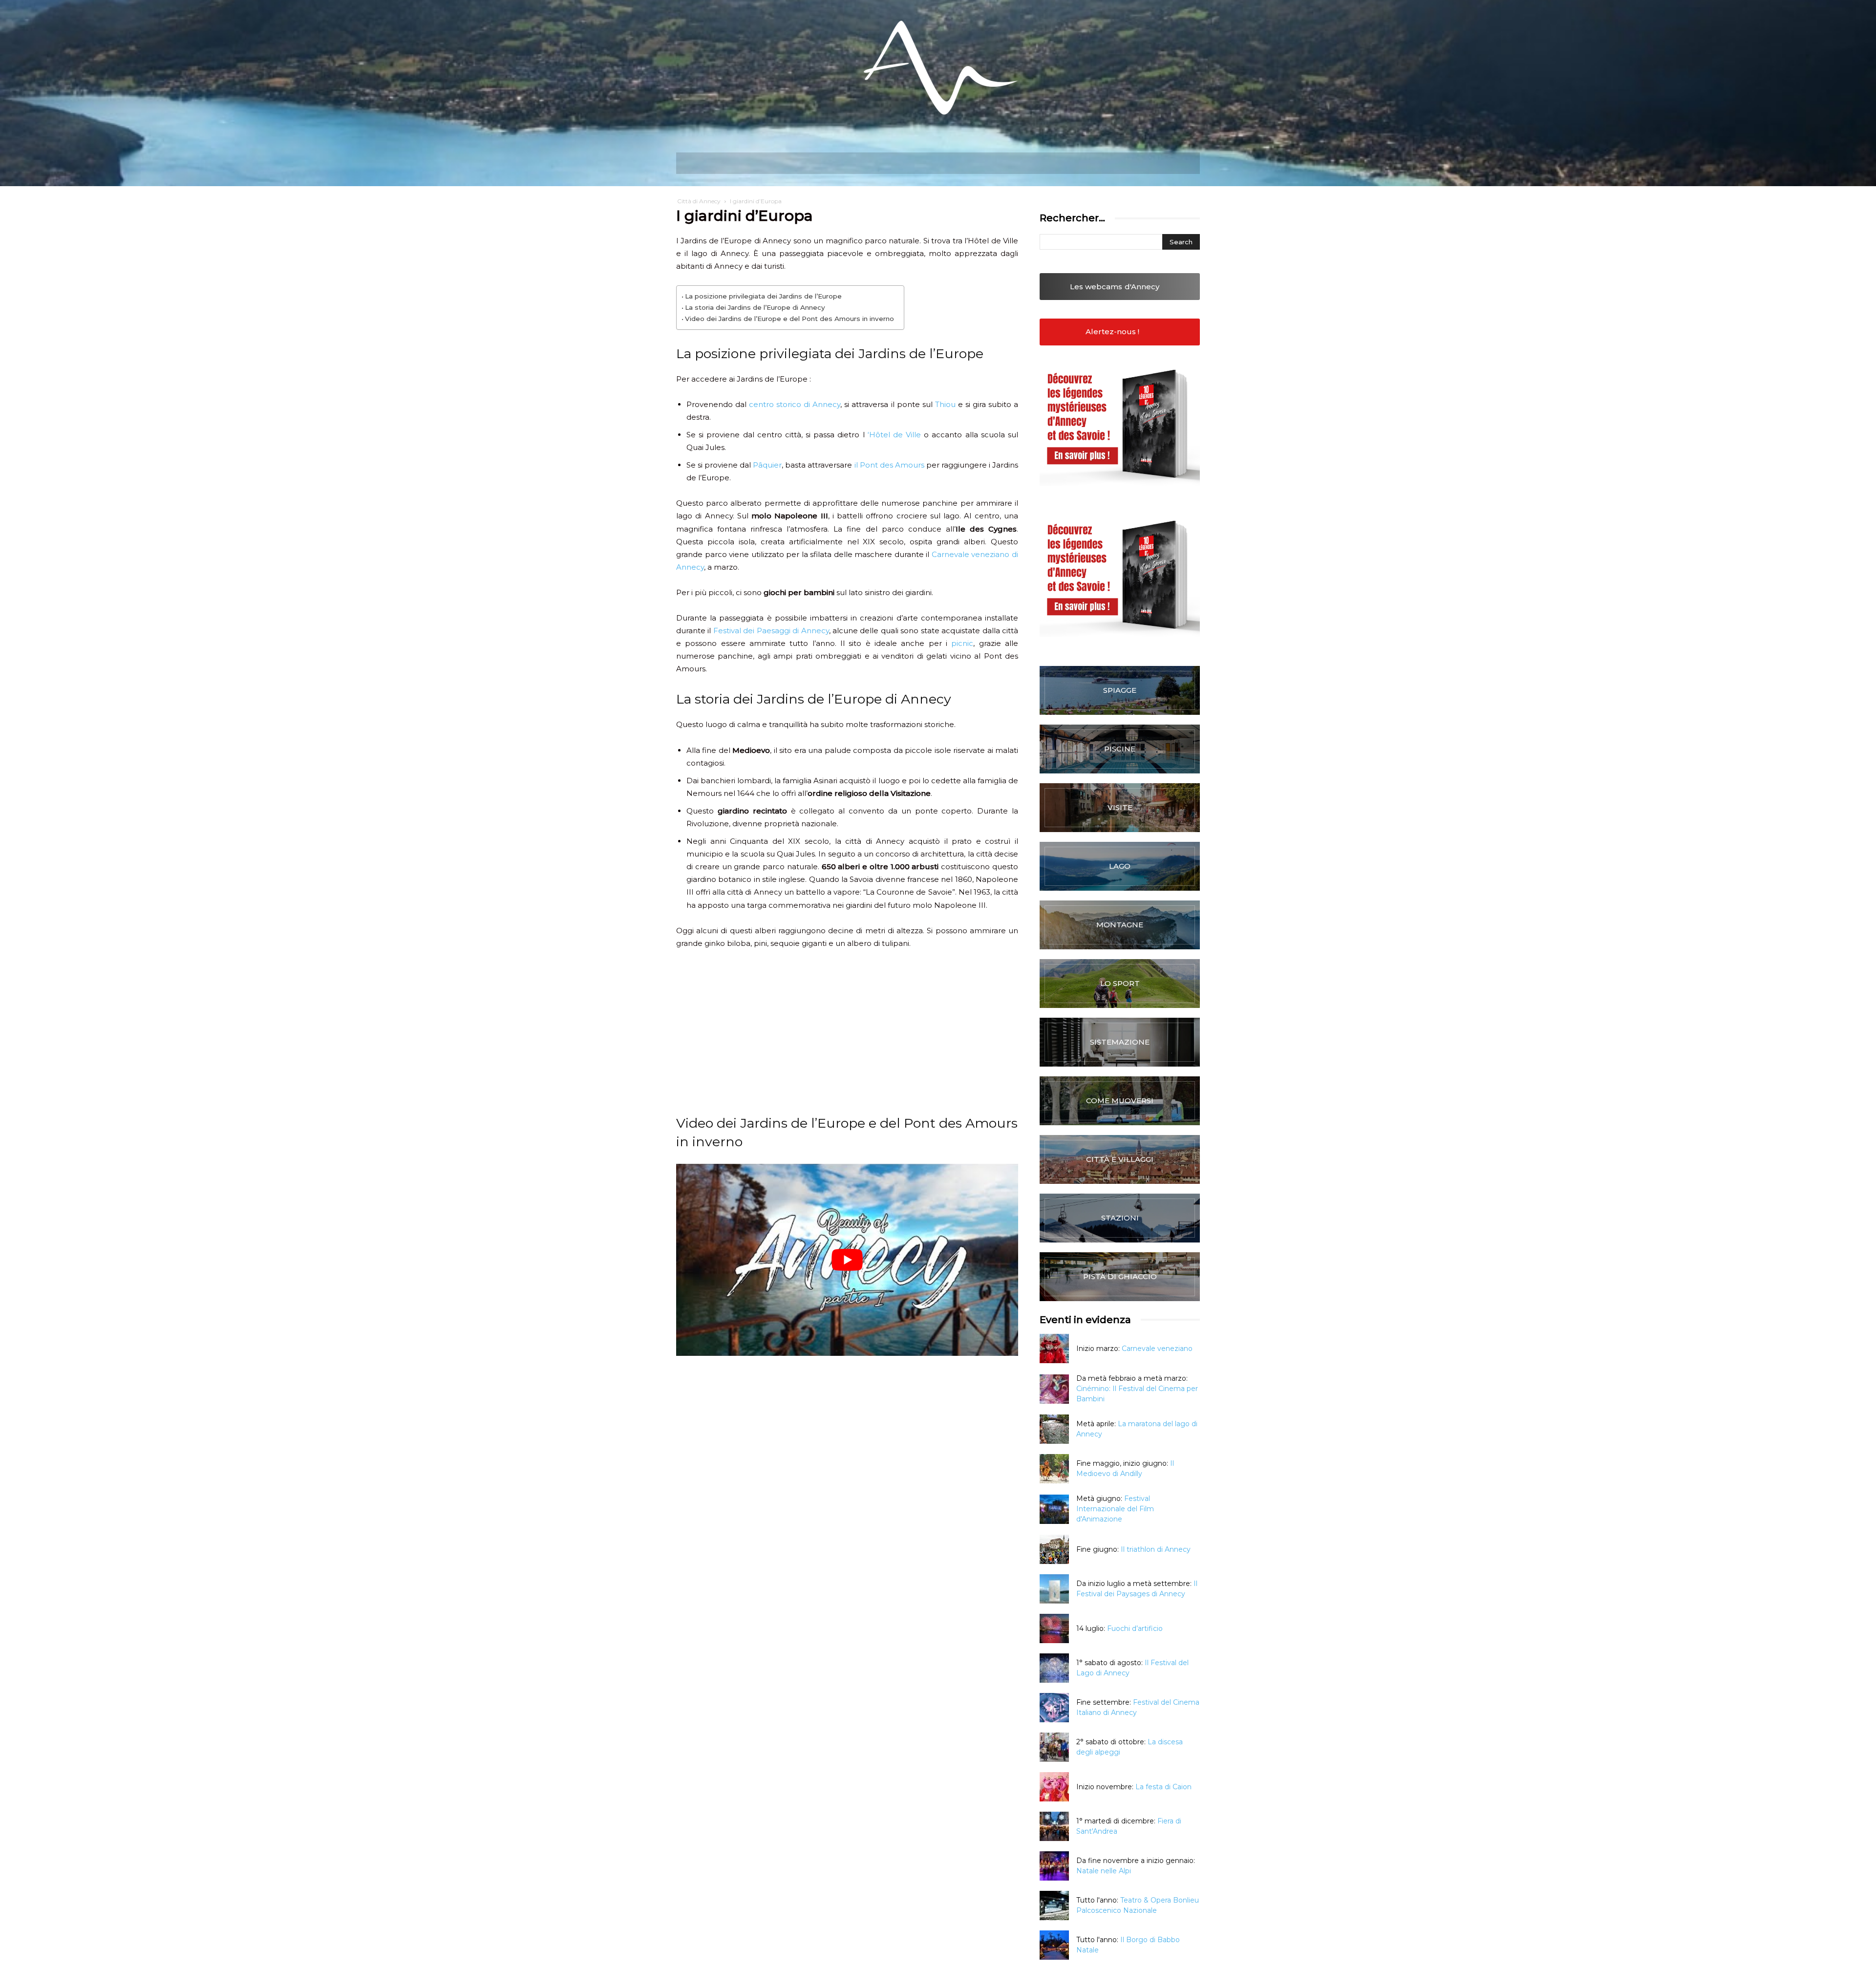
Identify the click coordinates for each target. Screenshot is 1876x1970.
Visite (1120, 807)
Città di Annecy (699, 201)
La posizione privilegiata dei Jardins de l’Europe (763, 296)
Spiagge (1120, 690)
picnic (962, 643)
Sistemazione (1120, 1042)
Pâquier (767, 465)
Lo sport (1120, 983)
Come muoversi (1120, 1101)
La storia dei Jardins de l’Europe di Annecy (755, 307)
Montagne (1120, 925)
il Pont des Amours (889, 465)
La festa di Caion (1163, 1787)
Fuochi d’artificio (1135, 1628)
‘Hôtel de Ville (894, 435)
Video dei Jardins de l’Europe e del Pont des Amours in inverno (789, 319)
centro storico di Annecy (795, 404)
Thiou (945, 404)
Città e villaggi (1120, 1159)
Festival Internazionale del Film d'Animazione (1115, 1509)
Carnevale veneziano (1157, 1349)
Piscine (1120, 749)
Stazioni (1120, 1218)
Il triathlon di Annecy (1156, 1549)
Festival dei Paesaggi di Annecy (771, 631)
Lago (1120, 866)
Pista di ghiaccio (1120, 1276)
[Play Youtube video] (847, 1260)
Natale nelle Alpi (1104, 1871)
